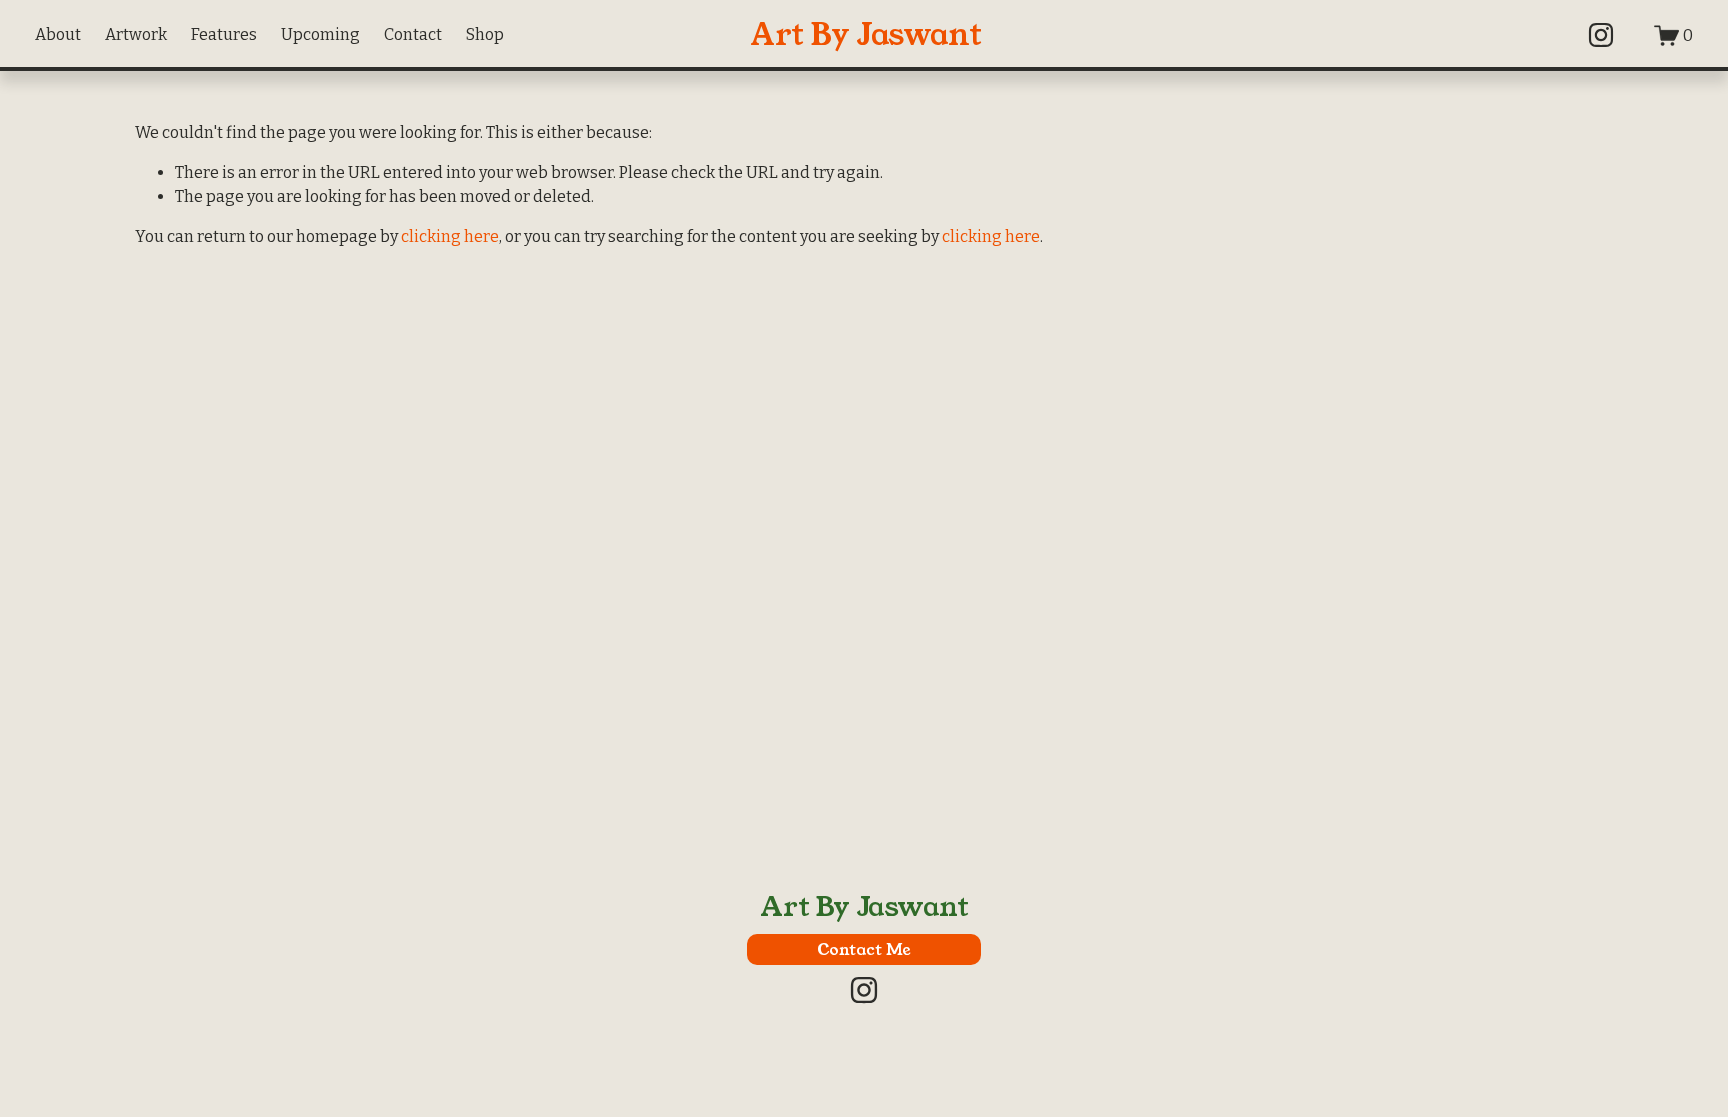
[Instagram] (1601, 35)
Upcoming (320, 34)
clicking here (450, 236)
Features (224, 34)
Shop (485, 34)
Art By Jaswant (866, 35)
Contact (413, 34)
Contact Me (864, 949)
